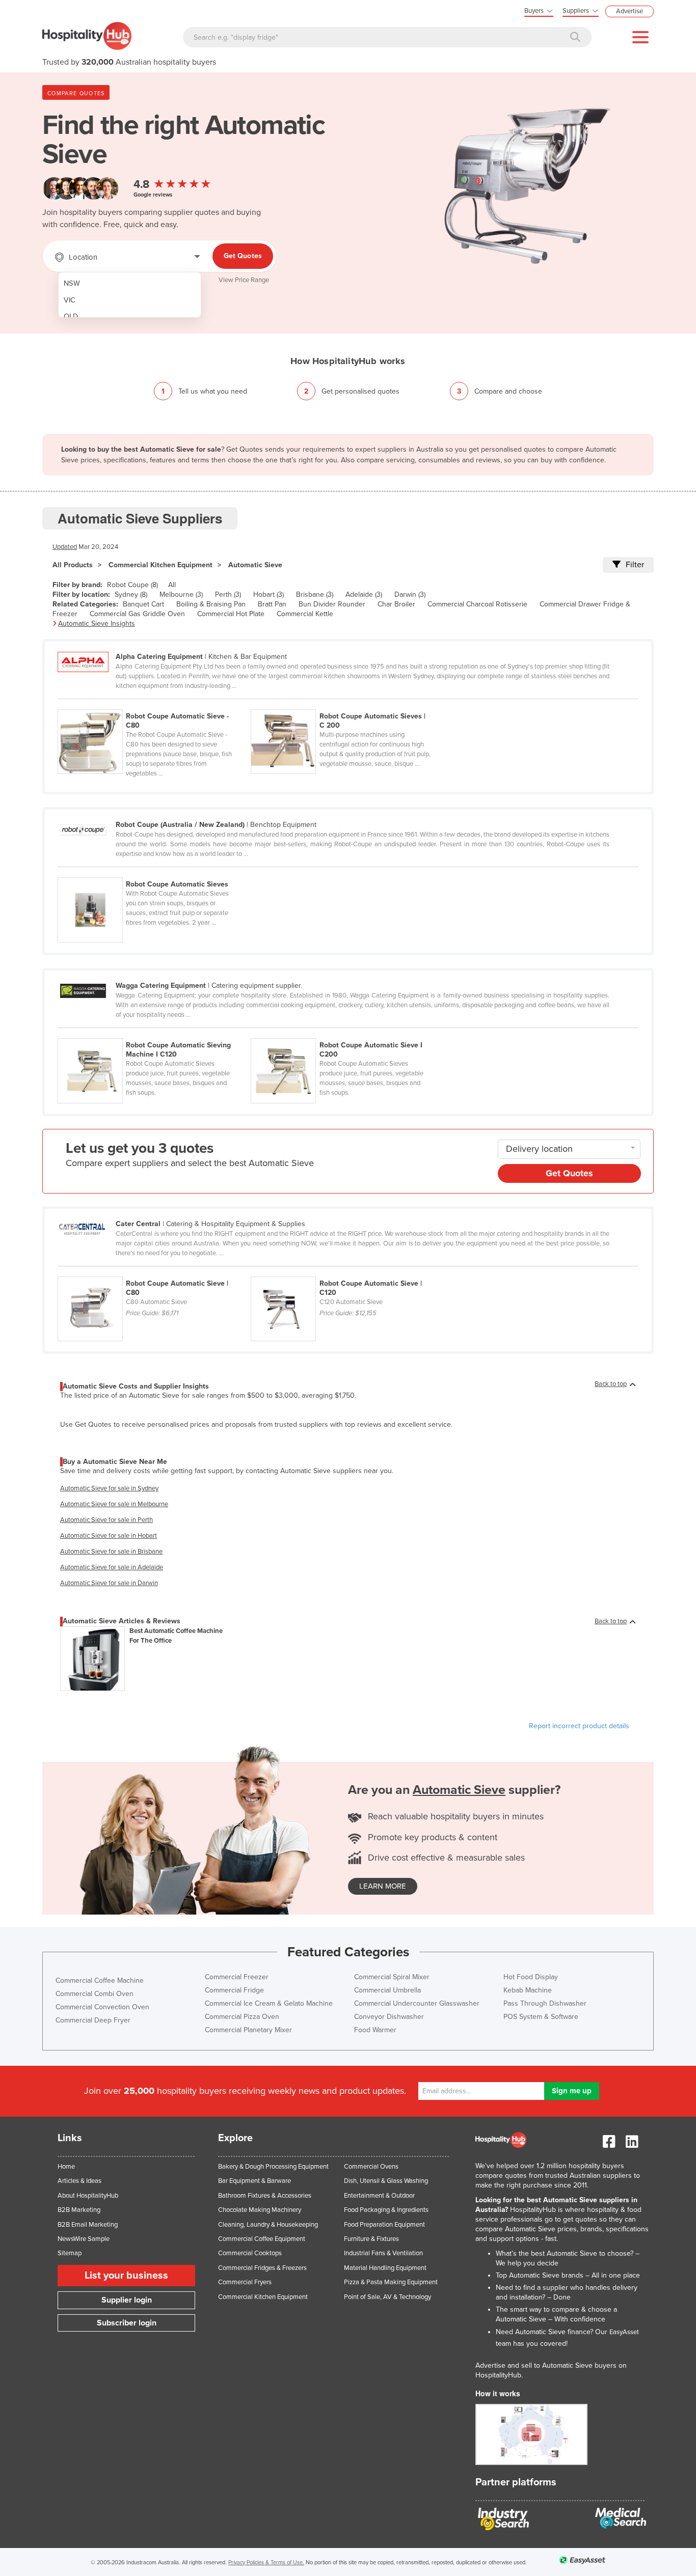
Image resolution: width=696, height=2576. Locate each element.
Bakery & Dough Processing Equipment (273, 2167)
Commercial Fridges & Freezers (262, 2268)
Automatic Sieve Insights (97, 624)
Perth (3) (228, 594)
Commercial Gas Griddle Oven (137, 614)
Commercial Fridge (234, 1990)
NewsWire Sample (84, 2239)
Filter (635, 565)
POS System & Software (541, 2017)
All (172, 585)
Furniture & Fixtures (371, 2239)
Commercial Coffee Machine (100, 1981)
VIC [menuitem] (70, 300)
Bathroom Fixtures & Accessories (265, 2196)
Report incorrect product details (579, 1726)
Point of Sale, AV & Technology (387, 2297)
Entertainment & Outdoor (379, 2196)
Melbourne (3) (181, 594)
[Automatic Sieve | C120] (346, 1271)
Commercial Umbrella (387, 1990)
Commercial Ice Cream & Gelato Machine (269, 2003)
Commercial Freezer (237, 1977)
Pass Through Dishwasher (545, 2003)
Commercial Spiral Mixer (392, 1977)
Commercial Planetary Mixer (248, 2030)
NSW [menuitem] (72, 283)
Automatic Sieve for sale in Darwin (109, 1583)
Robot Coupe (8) (132, 585)
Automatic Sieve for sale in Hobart (109, 1536)
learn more (383, 1886)
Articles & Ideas (79, 2181)
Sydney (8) (131, 594)
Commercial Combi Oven (95, 1994)
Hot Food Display (531, 1977)
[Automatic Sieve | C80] (154, 1271)
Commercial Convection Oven (102, 2007)
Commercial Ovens (371, 2167)
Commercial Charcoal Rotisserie (477, 604)
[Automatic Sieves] (153, 872)
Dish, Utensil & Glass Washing (386, 2181)
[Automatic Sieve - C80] (154, 704)
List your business (126, 2276)
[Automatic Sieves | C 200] (346, 704)
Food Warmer (375, 2030)
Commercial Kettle (305, 614)
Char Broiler (396, 604)
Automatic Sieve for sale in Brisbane (111, 1552)
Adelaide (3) (364, 594)
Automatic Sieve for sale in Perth (106, 1520)
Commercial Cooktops (250, 2253)
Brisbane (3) (315, 594)
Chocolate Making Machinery (260, 2210)
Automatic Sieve (255, 565)
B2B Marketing (79, 2210)
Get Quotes (243, 256)
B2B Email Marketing (88, 2225)
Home (66, 2167)
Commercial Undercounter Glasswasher (417, 2003)
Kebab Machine (528, 1990)
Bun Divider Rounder (332, 604)
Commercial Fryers (245, 2282)
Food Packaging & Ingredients (386, 2210)
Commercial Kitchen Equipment (160, 565)
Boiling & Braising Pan (211, 604)
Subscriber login (127, 2323)
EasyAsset (624, 2332)
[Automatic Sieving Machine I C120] (154, 1033)
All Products (73, 565)
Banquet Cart (143, 604)
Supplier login (127, 2300)
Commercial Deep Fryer (93, 2020)
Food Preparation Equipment (384, 2225)
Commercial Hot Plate (231, 614)
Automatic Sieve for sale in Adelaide (112, 1567)
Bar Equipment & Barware (255, 2181)
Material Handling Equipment (385, 2268)
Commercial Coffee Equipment (262, 2239)
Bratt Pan (272, 604)
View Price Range (244, 280)
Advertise (630, 11)
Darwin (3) (410, 594)
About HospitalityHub (88, 2196)
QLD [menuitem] (71, 316)
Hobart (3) (269, 594)
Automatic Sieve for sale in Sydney (109, 1488)
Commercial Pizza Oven (242, 2017)
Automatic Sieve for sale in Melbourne (114, 1504)
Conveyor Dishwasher (389, 2017)
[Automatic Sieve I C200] (346, 1033)
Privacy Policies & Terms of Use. (266, 2563)
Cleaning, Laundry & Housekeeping (268, 2225)
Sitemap (70, 2253)
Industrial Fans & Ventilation (383, 2253)
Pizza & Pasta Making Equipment (391, 2282)
